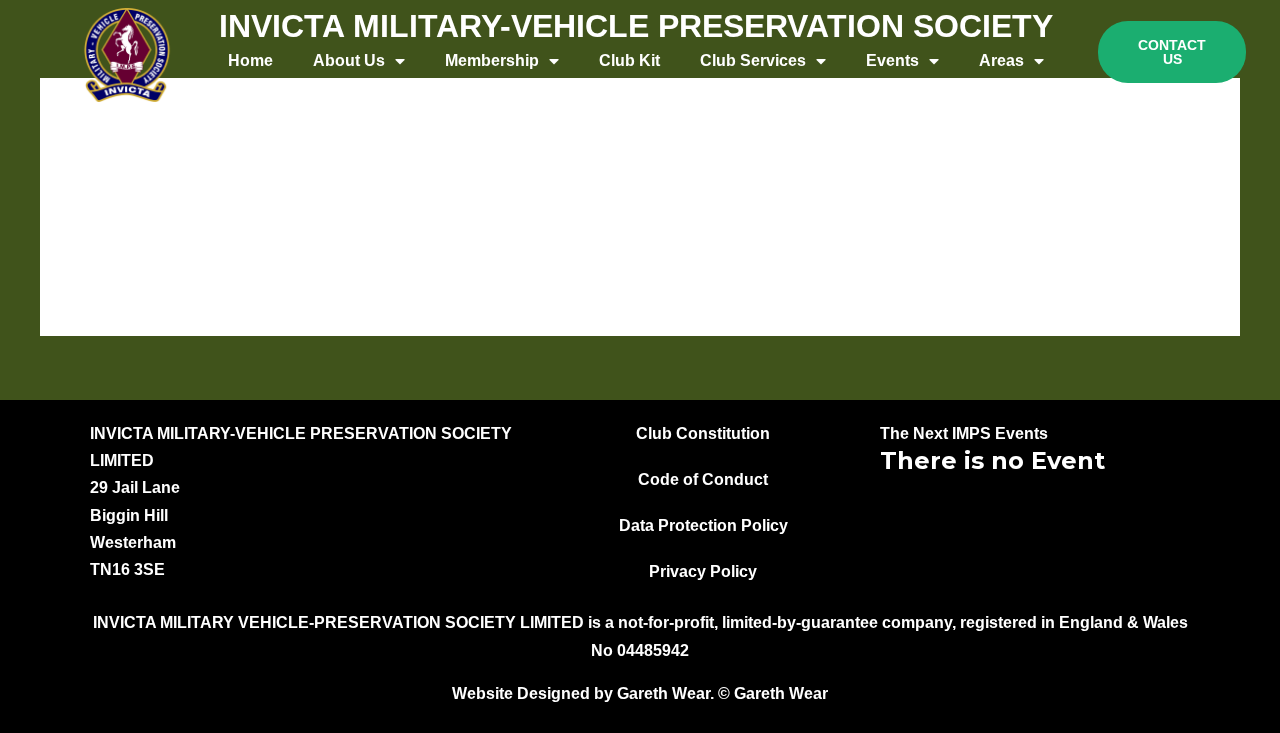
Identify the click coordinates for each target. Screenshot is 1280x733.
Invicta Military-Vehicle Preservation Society (636, 26)
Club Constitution (703, 433)
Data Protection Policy (703, 525)
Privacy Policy (703, 571)
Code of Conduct (703, 479)
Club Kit (629, 60)
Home (250, 60)
